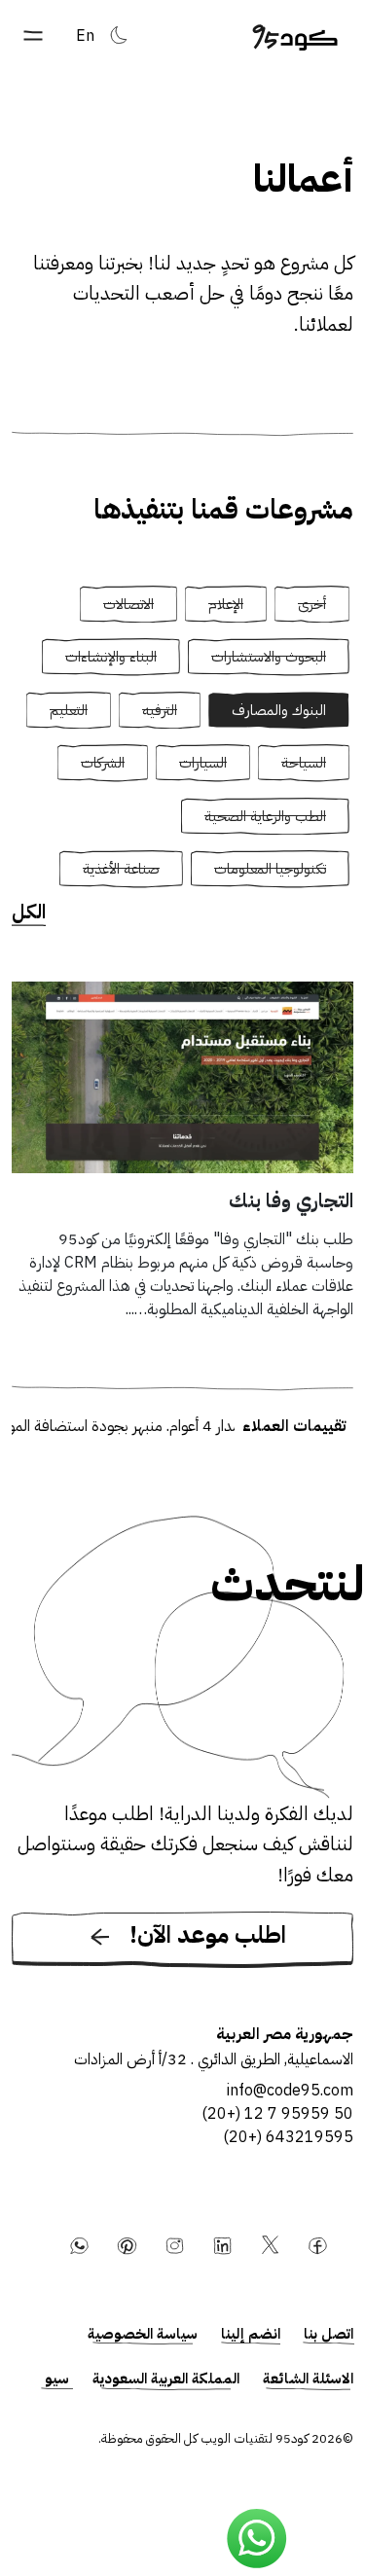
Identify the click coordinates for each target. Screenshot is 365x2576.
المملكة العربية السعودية (166, 2379)
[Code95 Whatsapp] (257, 2539)
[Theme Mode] (119, 35)
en (85, 36)
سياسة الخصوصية (143, 2334)
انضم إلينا (251, 2334)
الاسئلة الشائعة (308, 2379)
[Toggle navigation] (33, 36)
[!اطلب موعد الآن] (182, 1964)
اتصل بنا (328, 2334)
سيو (57, 2379)
